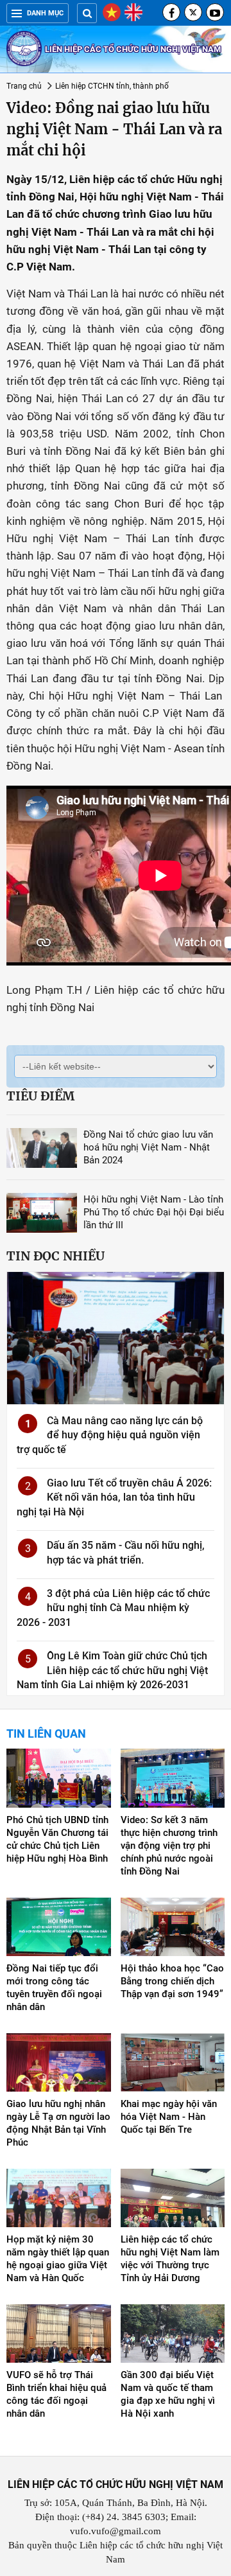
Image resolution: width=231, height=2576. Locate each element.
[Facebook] (171, 12)
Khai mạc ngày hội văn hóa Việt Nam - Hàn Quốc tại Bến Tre (169, 2117)
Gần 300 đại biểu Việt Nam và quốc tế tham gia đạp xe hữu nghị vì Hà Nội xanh (168, 2394)
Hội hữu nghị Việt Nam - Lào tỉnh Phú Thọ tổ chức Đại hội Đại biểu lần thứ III (154, 1212)
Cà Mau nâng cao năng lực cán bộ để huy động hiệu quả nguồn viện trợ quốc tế (110, 1435)
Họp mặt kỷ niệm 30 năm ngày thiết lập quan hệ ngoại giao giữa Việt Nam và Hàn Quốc (58, 2259)
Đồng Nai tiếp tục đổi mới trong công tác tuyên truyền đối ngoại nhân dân (54, 1988)
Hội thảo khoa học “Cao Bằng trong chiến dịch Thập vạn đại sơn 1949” (172, 1981)
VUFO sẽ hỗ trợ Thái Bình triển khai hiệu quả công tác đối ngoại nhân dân (56, 2394)
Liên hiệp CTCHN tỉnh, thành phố (112, 86)
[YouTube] (215, 12)
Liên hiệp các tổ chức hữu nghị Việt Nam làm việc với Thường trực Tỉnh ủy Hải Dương (170, 2259)
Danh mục (45, 13)
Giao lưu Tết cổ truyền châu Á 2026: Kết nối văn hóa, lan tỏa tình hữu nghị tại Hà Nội (114, 1497)
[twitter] (193, 12)
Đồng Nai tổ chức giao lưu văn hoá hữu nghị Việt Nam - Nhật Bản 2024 (148, 1147)
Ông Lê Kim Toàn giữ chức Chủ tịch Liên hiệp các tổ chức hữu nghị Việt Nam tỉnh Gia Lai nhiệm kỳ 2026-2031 (112, 1670)
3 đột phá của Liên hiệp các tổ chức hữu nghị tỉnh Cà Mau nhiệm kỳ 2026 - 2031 (113, 1608)
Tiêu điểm (40, 1096)
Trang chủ (24, 86)
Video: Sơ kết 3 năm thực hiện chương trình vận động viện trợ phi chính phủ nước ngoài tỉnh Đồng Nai (169, 1846)
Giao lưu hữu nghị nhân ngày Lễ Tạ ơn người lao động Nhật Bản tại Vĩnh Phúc (58, 2123)
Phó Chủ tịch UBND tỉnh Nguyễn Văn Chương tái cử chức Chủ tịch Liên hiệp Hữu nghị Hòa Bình (57, 1839)
